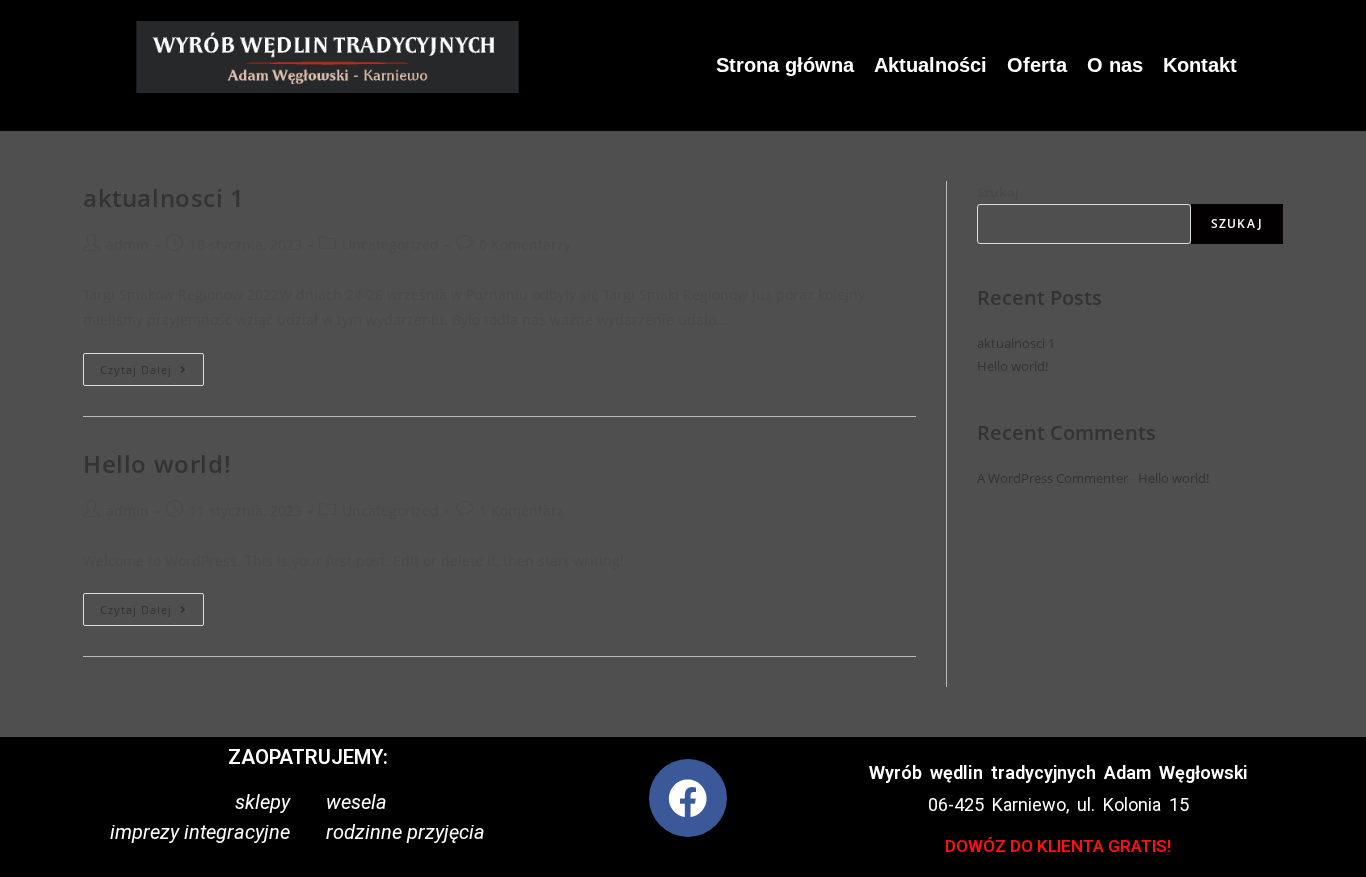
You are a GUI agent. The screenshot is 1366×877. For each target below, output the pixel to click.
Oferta (1037, 65)
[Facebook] (688, 798)
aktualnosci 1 (164, 197)
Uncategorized (390, 244)
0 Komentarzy (525, 244)
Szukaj (998, 192)
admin (127, 244)
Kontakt (1200, 65)
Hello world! (157, 463)
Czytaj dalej (152, 365)
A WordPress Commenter (1052, 478)
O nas (1115, 65)
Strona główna (785, 65)
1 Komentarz (521, 510)
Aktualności (930, 65)
